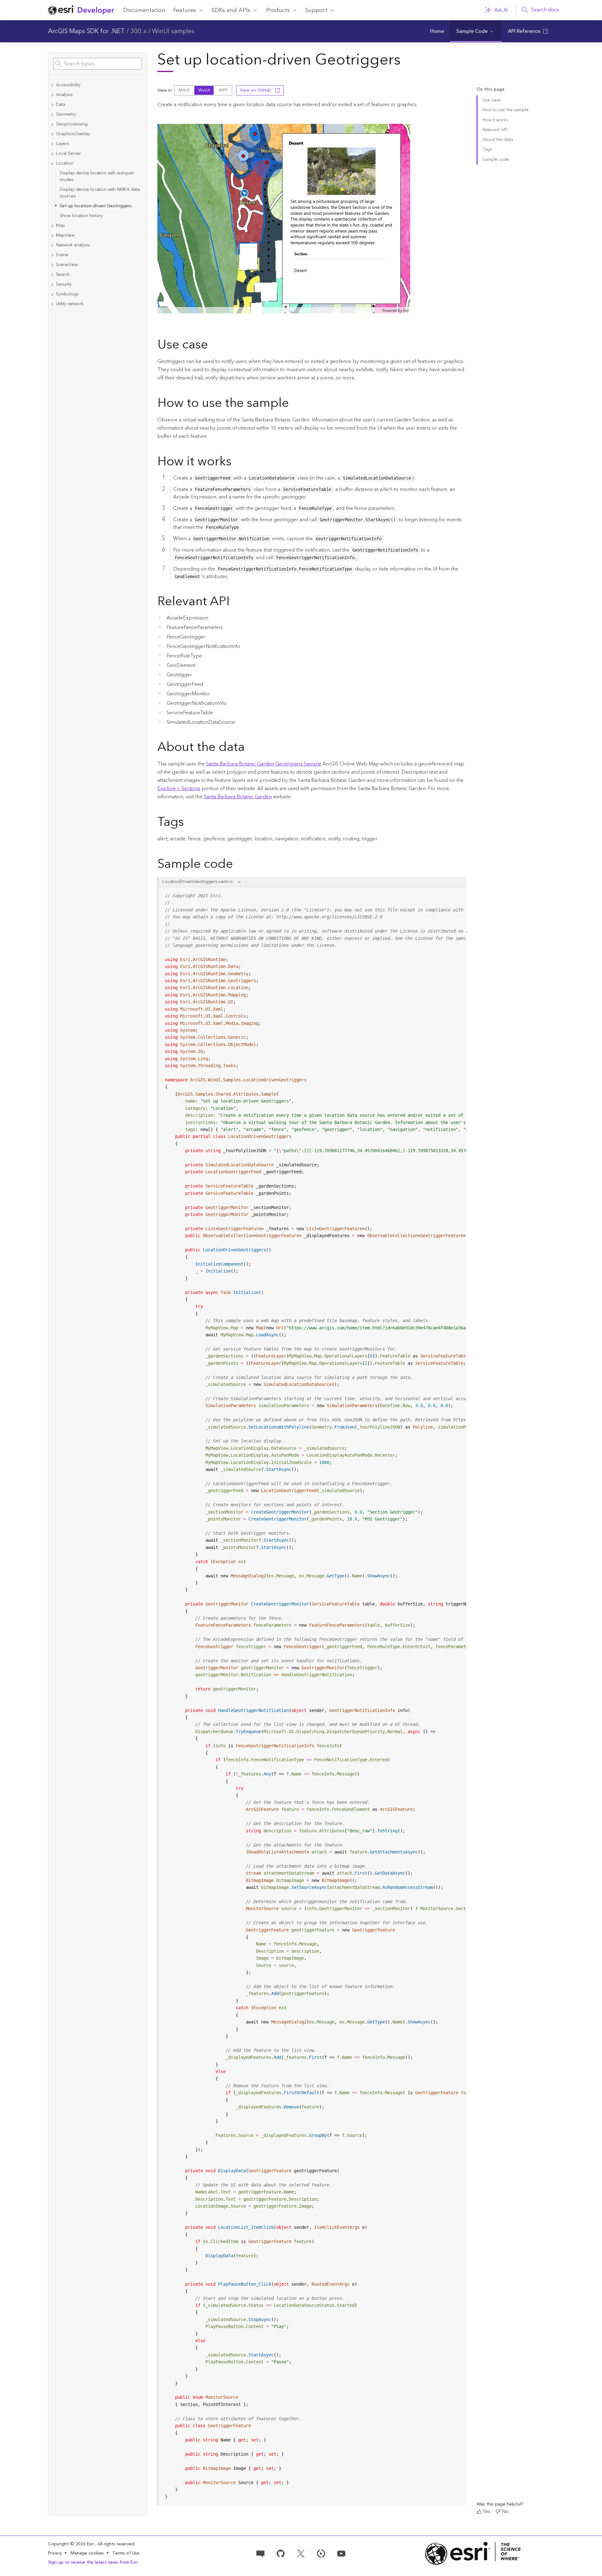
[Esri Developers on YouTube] (341, 2553)
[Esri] (473, 2553)
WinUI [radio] (204, 90)
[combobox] (98, 64)
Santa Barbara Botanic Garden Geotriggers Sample (264, 764)
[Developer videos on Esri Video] (321, 2553)
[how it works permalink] (237, 463)
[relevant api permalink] (235, 602)
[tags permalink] (189, 823)
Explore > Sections (179, 789)
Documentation (144, 10)
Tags (487, 149)
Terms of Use (126, 2553)
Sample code (496, 160)
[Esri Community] (260, 2553)
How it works (495, 120)
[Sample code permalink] (241, 865)
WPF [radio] (223, 90)
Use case (492, 100)
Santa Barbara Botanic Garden (238, 797)
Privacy (55, 2553)
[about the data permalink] (250, 748)
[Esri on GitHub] (281, 2553)
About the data (498, 140)
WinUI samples (173, 31)
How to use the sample (506, 110)
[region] (313, 1696)
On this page (490, 90)
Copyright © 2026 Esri (72, 2544)
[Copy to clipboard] (459, 894)
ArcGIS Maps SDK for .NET (86, 31)
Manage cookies (87, 2553)
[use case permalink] (213, 346)
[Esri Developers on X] (301, 2553)
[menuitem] (437, 31)
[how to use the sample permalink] (294, 404)
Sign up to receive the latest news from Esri (93, 2562)
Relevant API (495, 130)
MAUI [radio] (184, 90)
